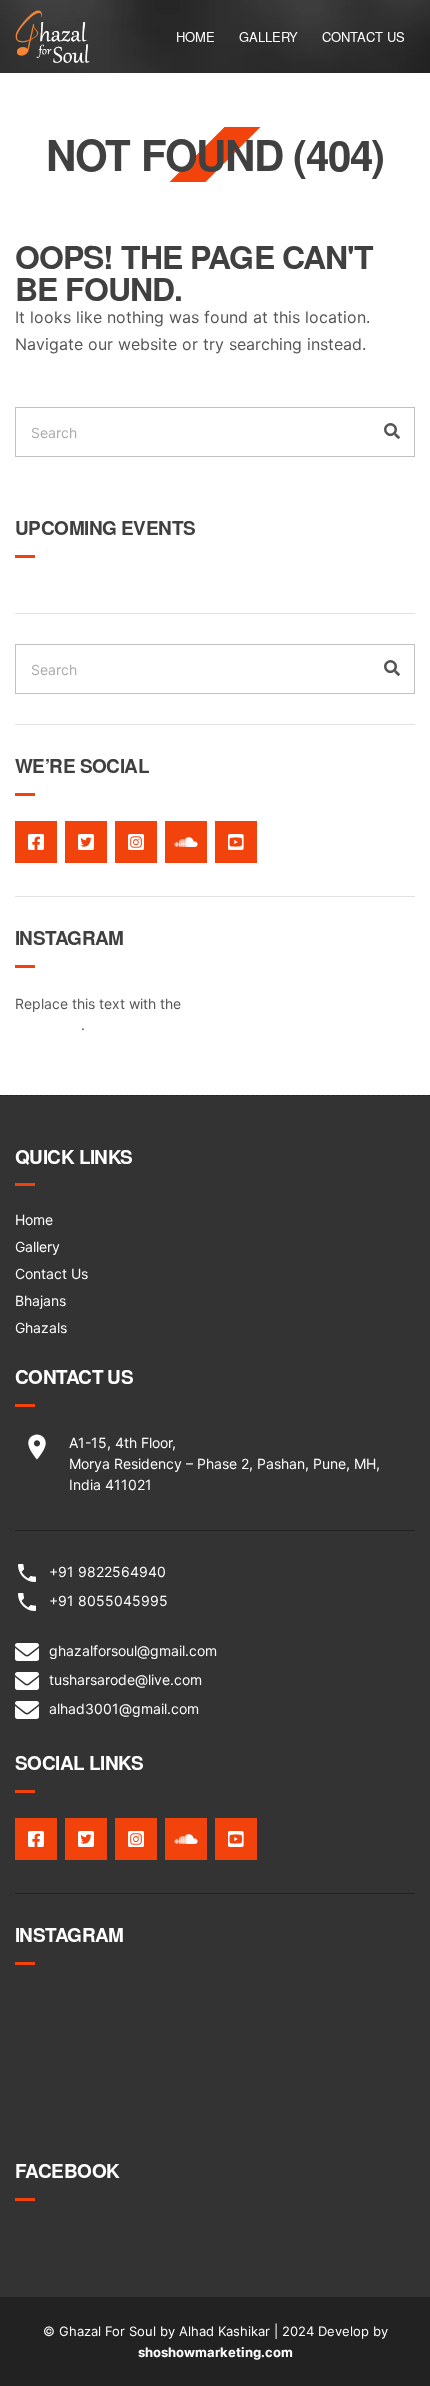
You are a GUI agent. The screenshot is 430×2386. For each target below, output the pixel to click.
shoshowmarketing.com (215, 2352)
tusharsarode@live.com (125, 1679)
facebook (36, 842)
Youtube (236, 842)
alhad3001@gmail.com (124, 1708)
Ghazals (41, 1327)
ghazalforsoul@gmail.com (133, 1650)
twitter (86, 842)
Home (195, 36)
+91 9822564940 (107, 1571)
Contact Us (363, 36)
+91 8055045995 (108, 1600)
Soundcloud (186, 842)
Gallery (268, 36)
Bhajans (40, 1300)
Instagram (136, 842)
